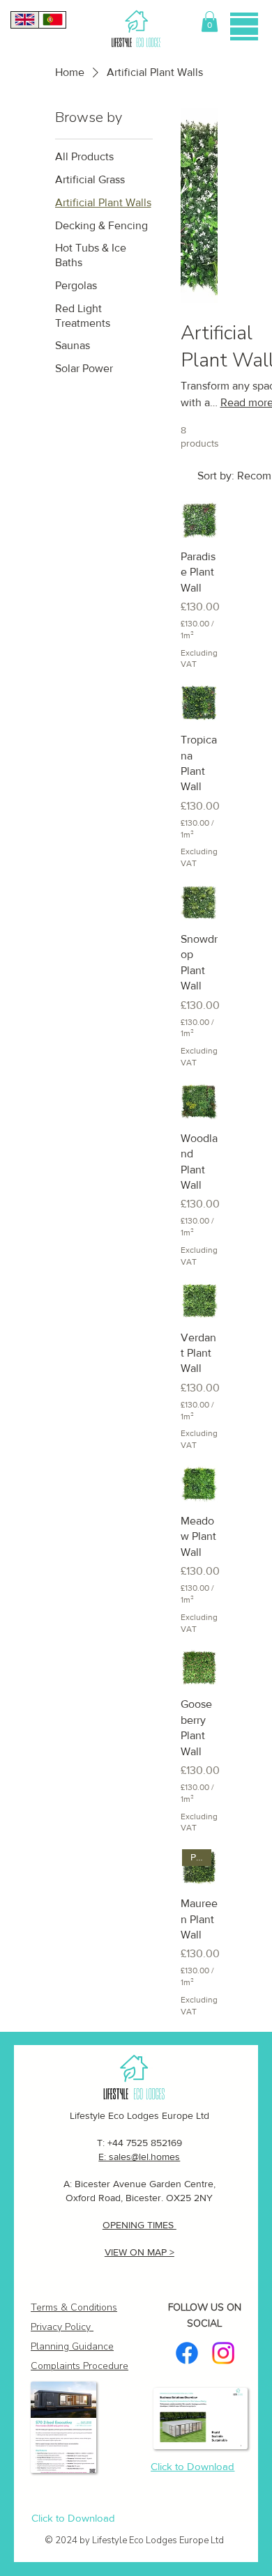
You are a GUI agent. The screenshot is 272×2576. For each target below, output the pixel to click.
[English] (25, 20)
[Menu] (244, 26)
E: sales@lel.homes (139, 2157)
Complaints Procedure (80, 2366)
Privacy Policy (61, 2327)
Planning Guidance (72, 2346)
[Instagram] (223, 2353)
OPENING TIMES (139, 2225)
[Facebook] (187, 2353)
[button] (210, 22)
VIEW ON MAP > (139, 2252)
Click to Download (73, 2518)
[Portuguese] (52, 20)
